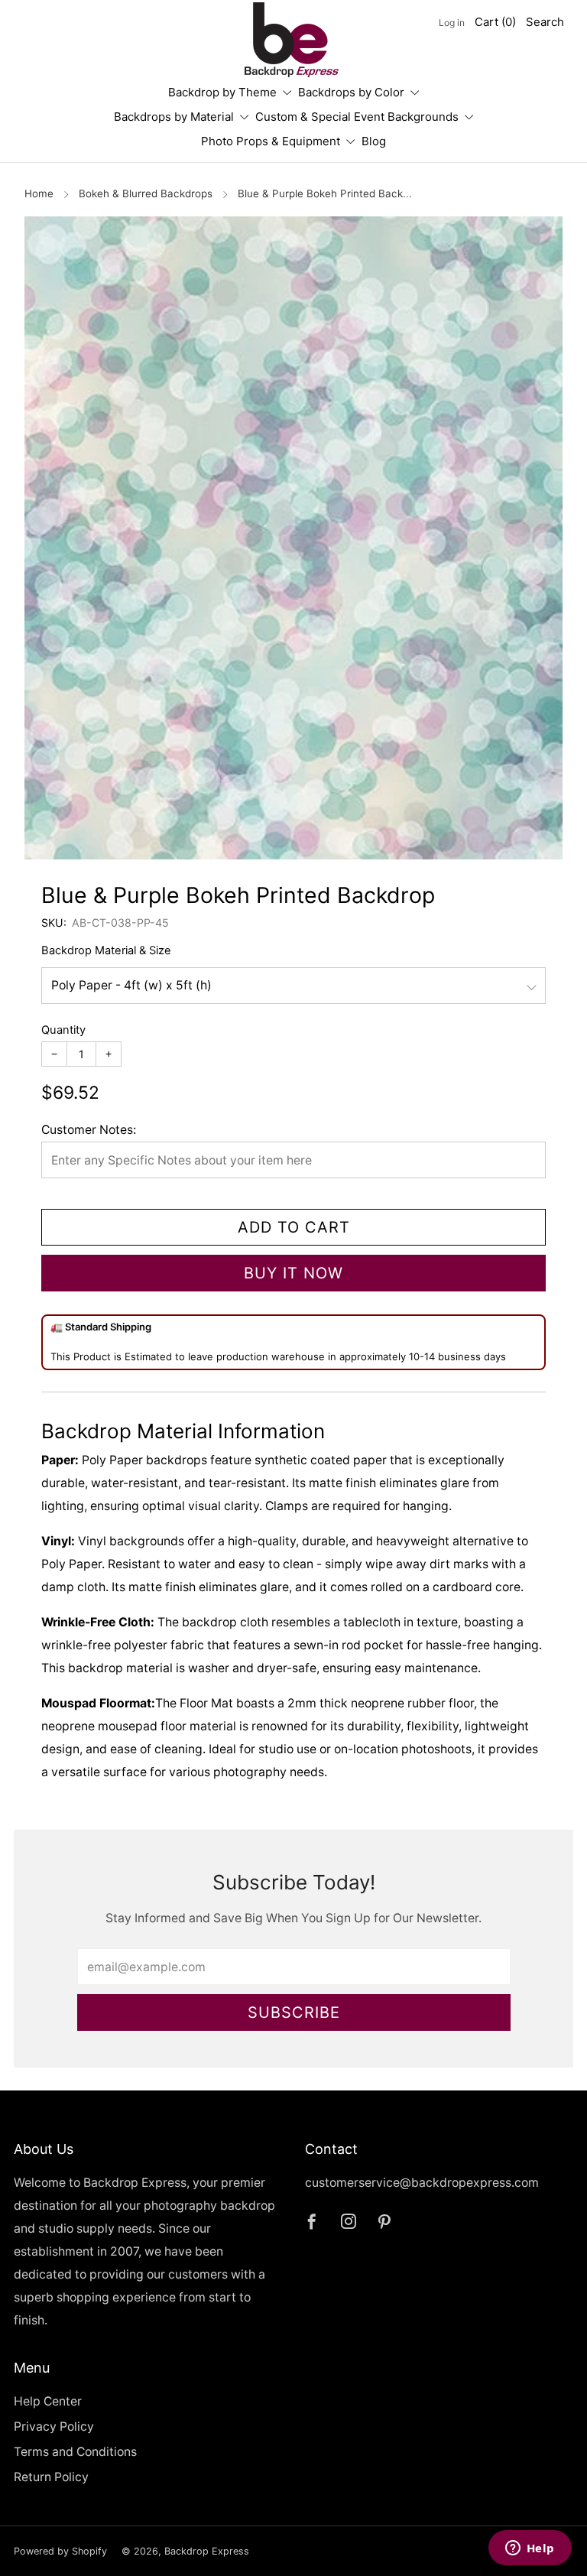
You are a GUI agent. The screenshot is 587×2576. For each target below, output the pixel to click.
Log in (452, 23)
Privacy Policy (54, 2427)
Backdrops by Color (351, 92)
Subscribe (294, 2012)
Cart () (495, 22)
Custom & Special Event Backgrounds (357, 117)
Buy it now (293, 1273)
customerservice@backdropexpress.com (422, 2183)
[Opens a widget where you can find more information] (530, 2549)
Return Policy (51, 2477)
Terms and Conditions (75, 2452)
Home (39, 193)
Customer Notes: (89, 1130)
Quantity (63, 1030)
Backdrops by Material (174, 117)
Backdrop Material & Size (106, 950)
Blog (374, 141)
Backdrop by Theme (222, 92)
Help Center (48, 2401)
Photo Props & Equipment (271, 141)
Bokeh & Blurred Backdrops (146, 193)
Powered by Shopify (60, 2551)
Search (545, 22)
